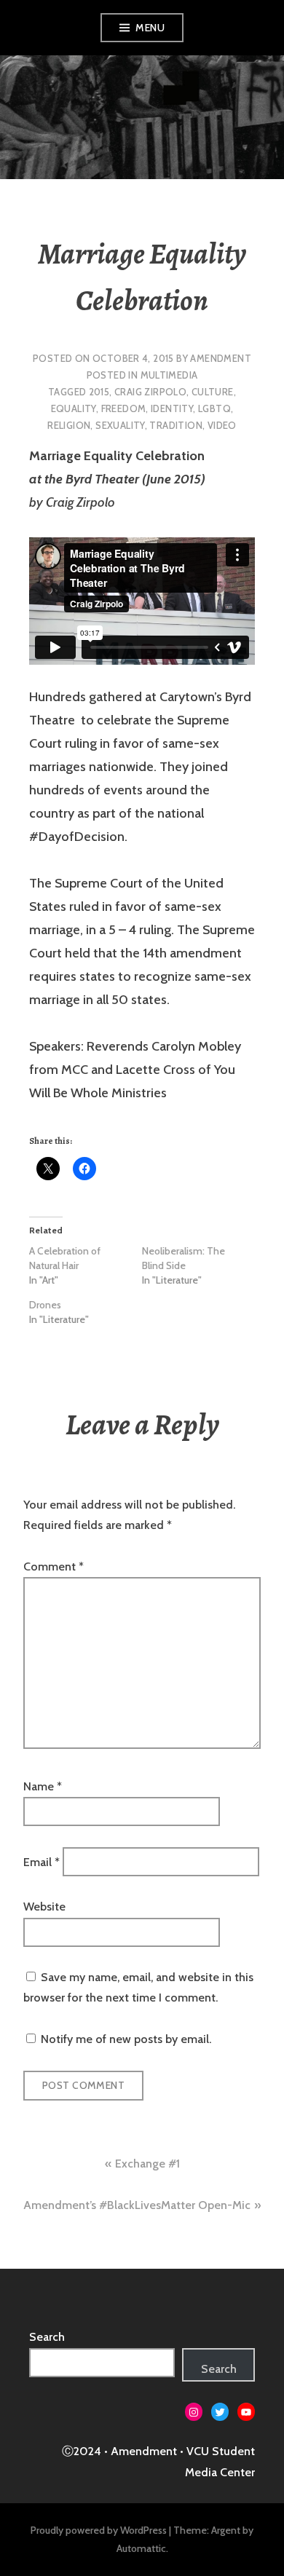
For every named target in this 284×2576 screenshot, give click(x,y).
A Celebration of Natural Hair (65, 1258)
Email (42, 1861)
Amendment (221, 358)
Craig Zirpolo (150, 392)
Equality (74, 408)
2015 (99, 392)
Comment (54, 1566)
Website (44, 1907)
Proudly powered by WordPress (99, 2530)
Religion (69, 425)
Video (222, 425)
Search (47, 2337)
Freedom (124, 408)
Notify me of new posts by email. (126, 2039)
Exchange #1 (147, 2164)
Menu (150, 28)
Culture (213, 392)
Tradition (176, 425)
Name (43, 1786)
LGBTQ (214, 408)
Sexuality (120, 425)
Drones (45, 1305)
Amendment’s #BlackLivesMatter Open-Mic (137, 2205)
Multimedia (169, 375)
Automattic (141, 2548)
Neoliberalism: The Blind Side (184, 1258)
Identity (172, 408)
